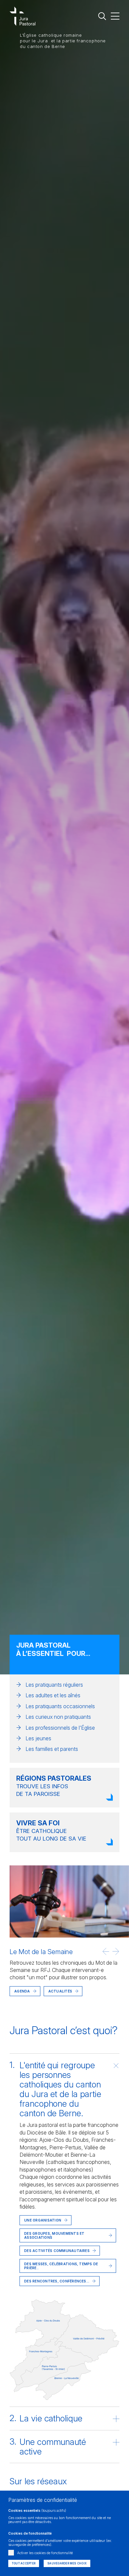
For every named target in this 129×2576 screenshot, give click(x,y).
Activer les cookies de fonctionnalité (45, 2553)
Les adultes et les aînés (53, 1695)
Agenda (22, 1991)
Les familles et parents (52, 1749)
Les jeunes (38, 1738)
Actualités (38, 2001)
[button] (106, 1951)
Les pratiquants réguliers (54, 1685)
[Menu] (115, 16)
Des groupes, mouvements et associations (54, 2235)
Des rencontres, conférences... (57, 2281)
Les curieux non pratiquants (58, 1717)
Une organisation (43, 2220)
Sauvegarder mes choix (67, 2563)
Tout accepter (24, 2563)
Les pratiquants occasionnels (60, 1706)
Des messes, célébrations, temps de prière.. (61, 2266)
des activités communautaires (57, 2251)
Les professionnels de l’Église (60, 1728)
